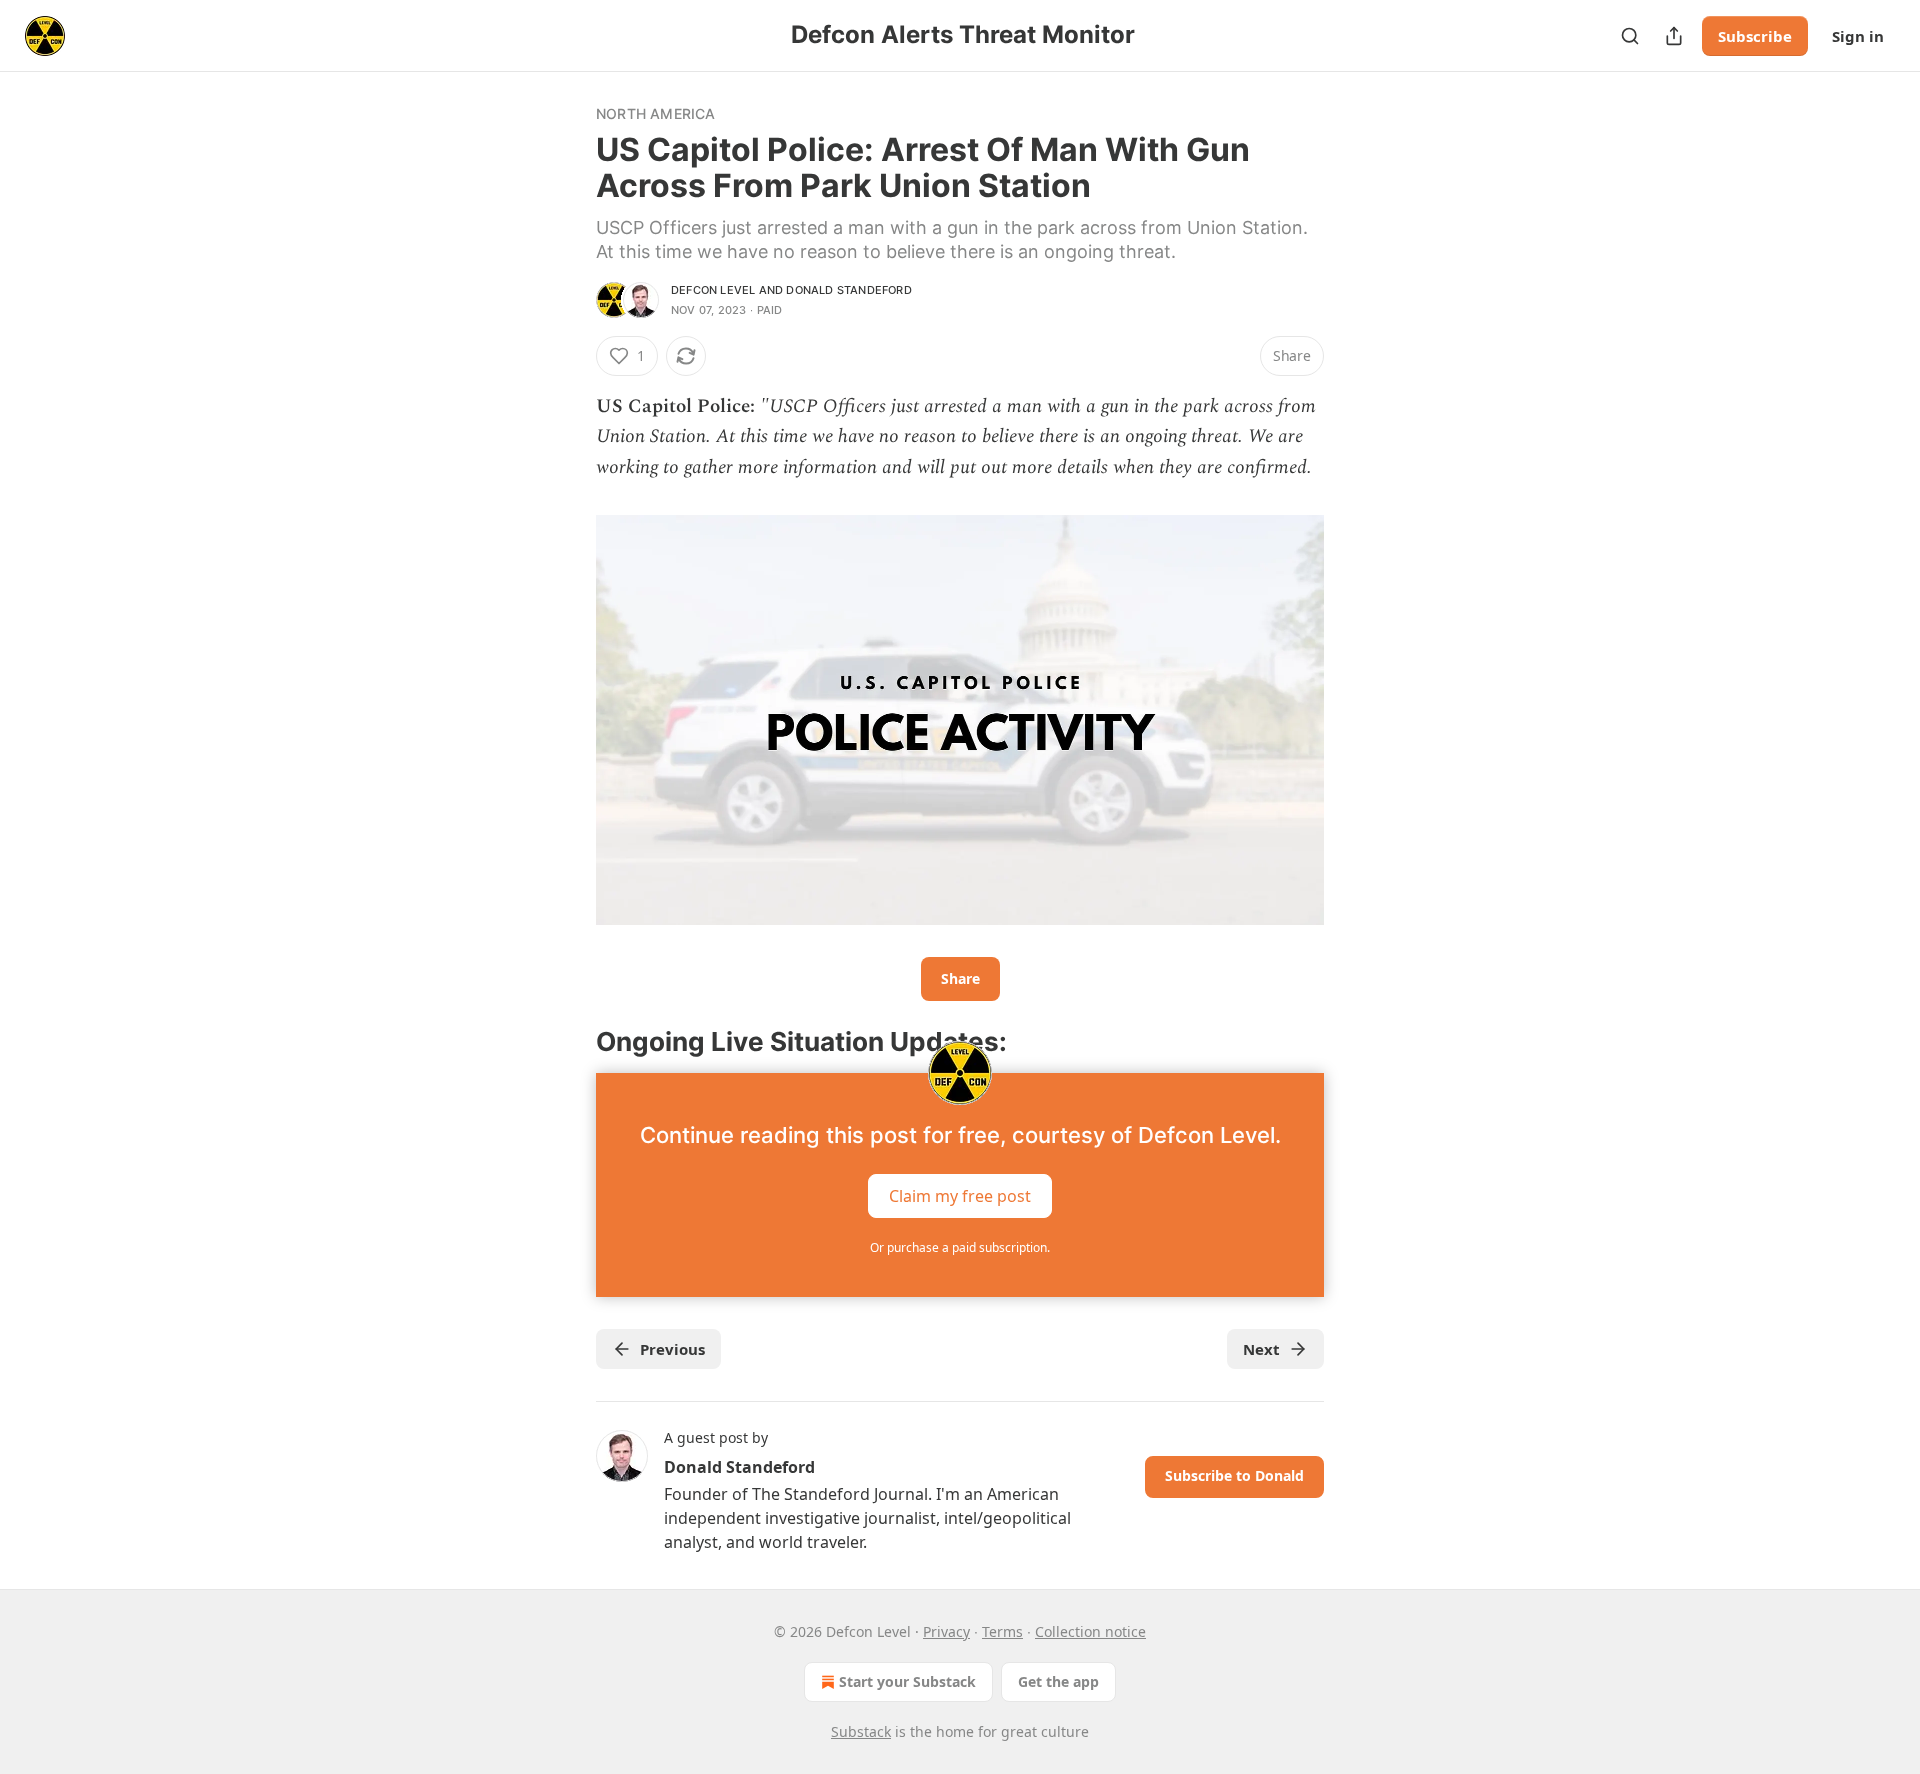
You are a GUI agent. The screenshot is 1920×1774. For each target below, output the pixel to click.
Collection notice (1090, 1631)
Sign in (1858, 36)
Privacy (946, 1631)
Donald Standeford (848, 290)
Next (1261, 1349)
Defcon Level (713, 290)
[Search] (1630, 36)
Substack (861, 1731)
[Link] (568, 1042)
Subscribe (1755, 36)
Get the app (1058, 1681)
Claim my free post (960, 1196)
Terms (1002, 1631)
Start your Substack (907, 1681)
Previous (672, 1349)
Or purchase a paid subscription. (960, 1247)
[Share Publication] (1674, 36)
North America (656, 113)
